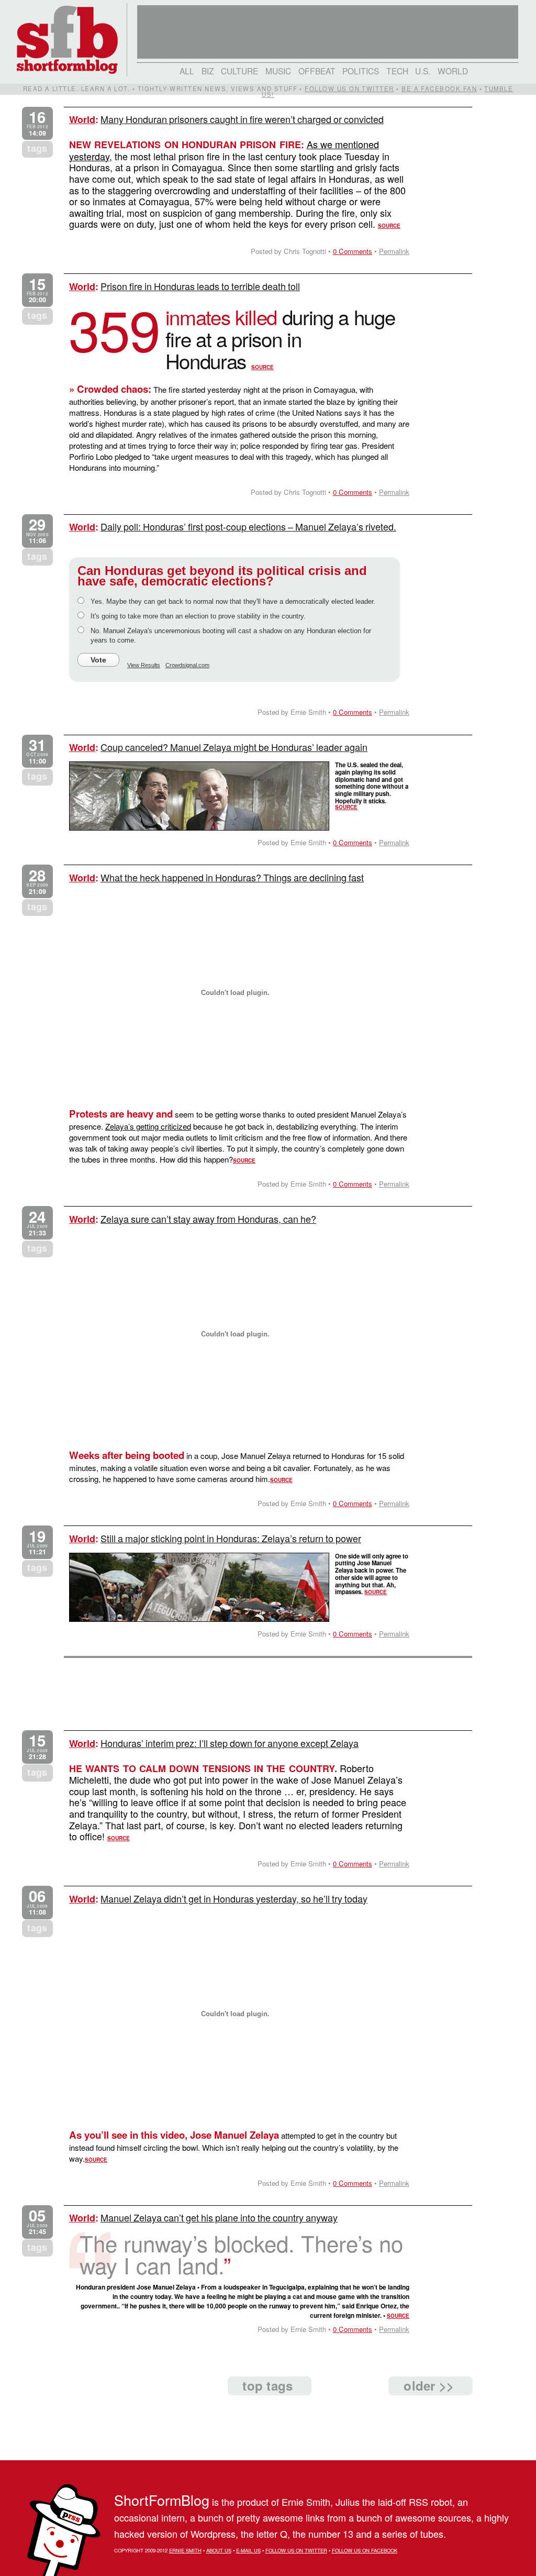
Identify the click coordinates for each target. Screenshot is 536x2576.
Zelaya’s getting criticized (148, 1126)
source (389, 226)
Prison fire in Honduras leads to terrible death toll (200, 286)
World (453, 71)
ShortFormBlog (162, 2500)
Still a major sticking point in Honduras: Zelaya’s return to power (231, 1538)
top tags (267, 2385)
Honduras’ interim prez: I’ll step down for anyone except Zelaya (230, 1743)
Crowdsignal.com (187, 665)
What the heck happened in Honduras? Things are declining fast (232, 877)
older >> (429, 2385)
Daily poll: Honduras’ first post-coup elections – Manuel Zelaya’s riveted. (248, 526)
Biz (208, 71)
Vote (98, 660)
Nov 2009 (37, 531)
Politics (361, 71)
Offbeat (317, 71)
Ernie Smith (185, 2550)
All (187, 71)
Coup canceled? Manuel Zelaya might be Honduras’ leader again (234, 747)
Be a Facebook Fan (439, 89)
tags (37, 148)
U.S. (423, 71)
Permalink (394, 251)
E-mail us (248, 2550)
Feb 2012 (37, 123)
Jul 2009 (37, 1223)
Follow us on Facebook (365, 2550)
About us (219, 2550)
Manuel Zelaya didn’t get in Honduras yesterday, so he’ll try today (234, 1898)
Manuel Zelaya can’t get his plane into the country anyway (219, 2217)
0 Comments (353, 251)
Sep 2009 (37, 882)
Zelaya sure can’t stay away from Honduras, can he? (208, 1219)
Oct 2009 (37, 751)
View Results (144, 665)
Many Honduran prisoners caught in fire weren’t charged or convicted (242, 119)
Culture (239, 71)
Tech (397, 71)
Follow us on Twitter (349, 89)
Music (278, 71)
